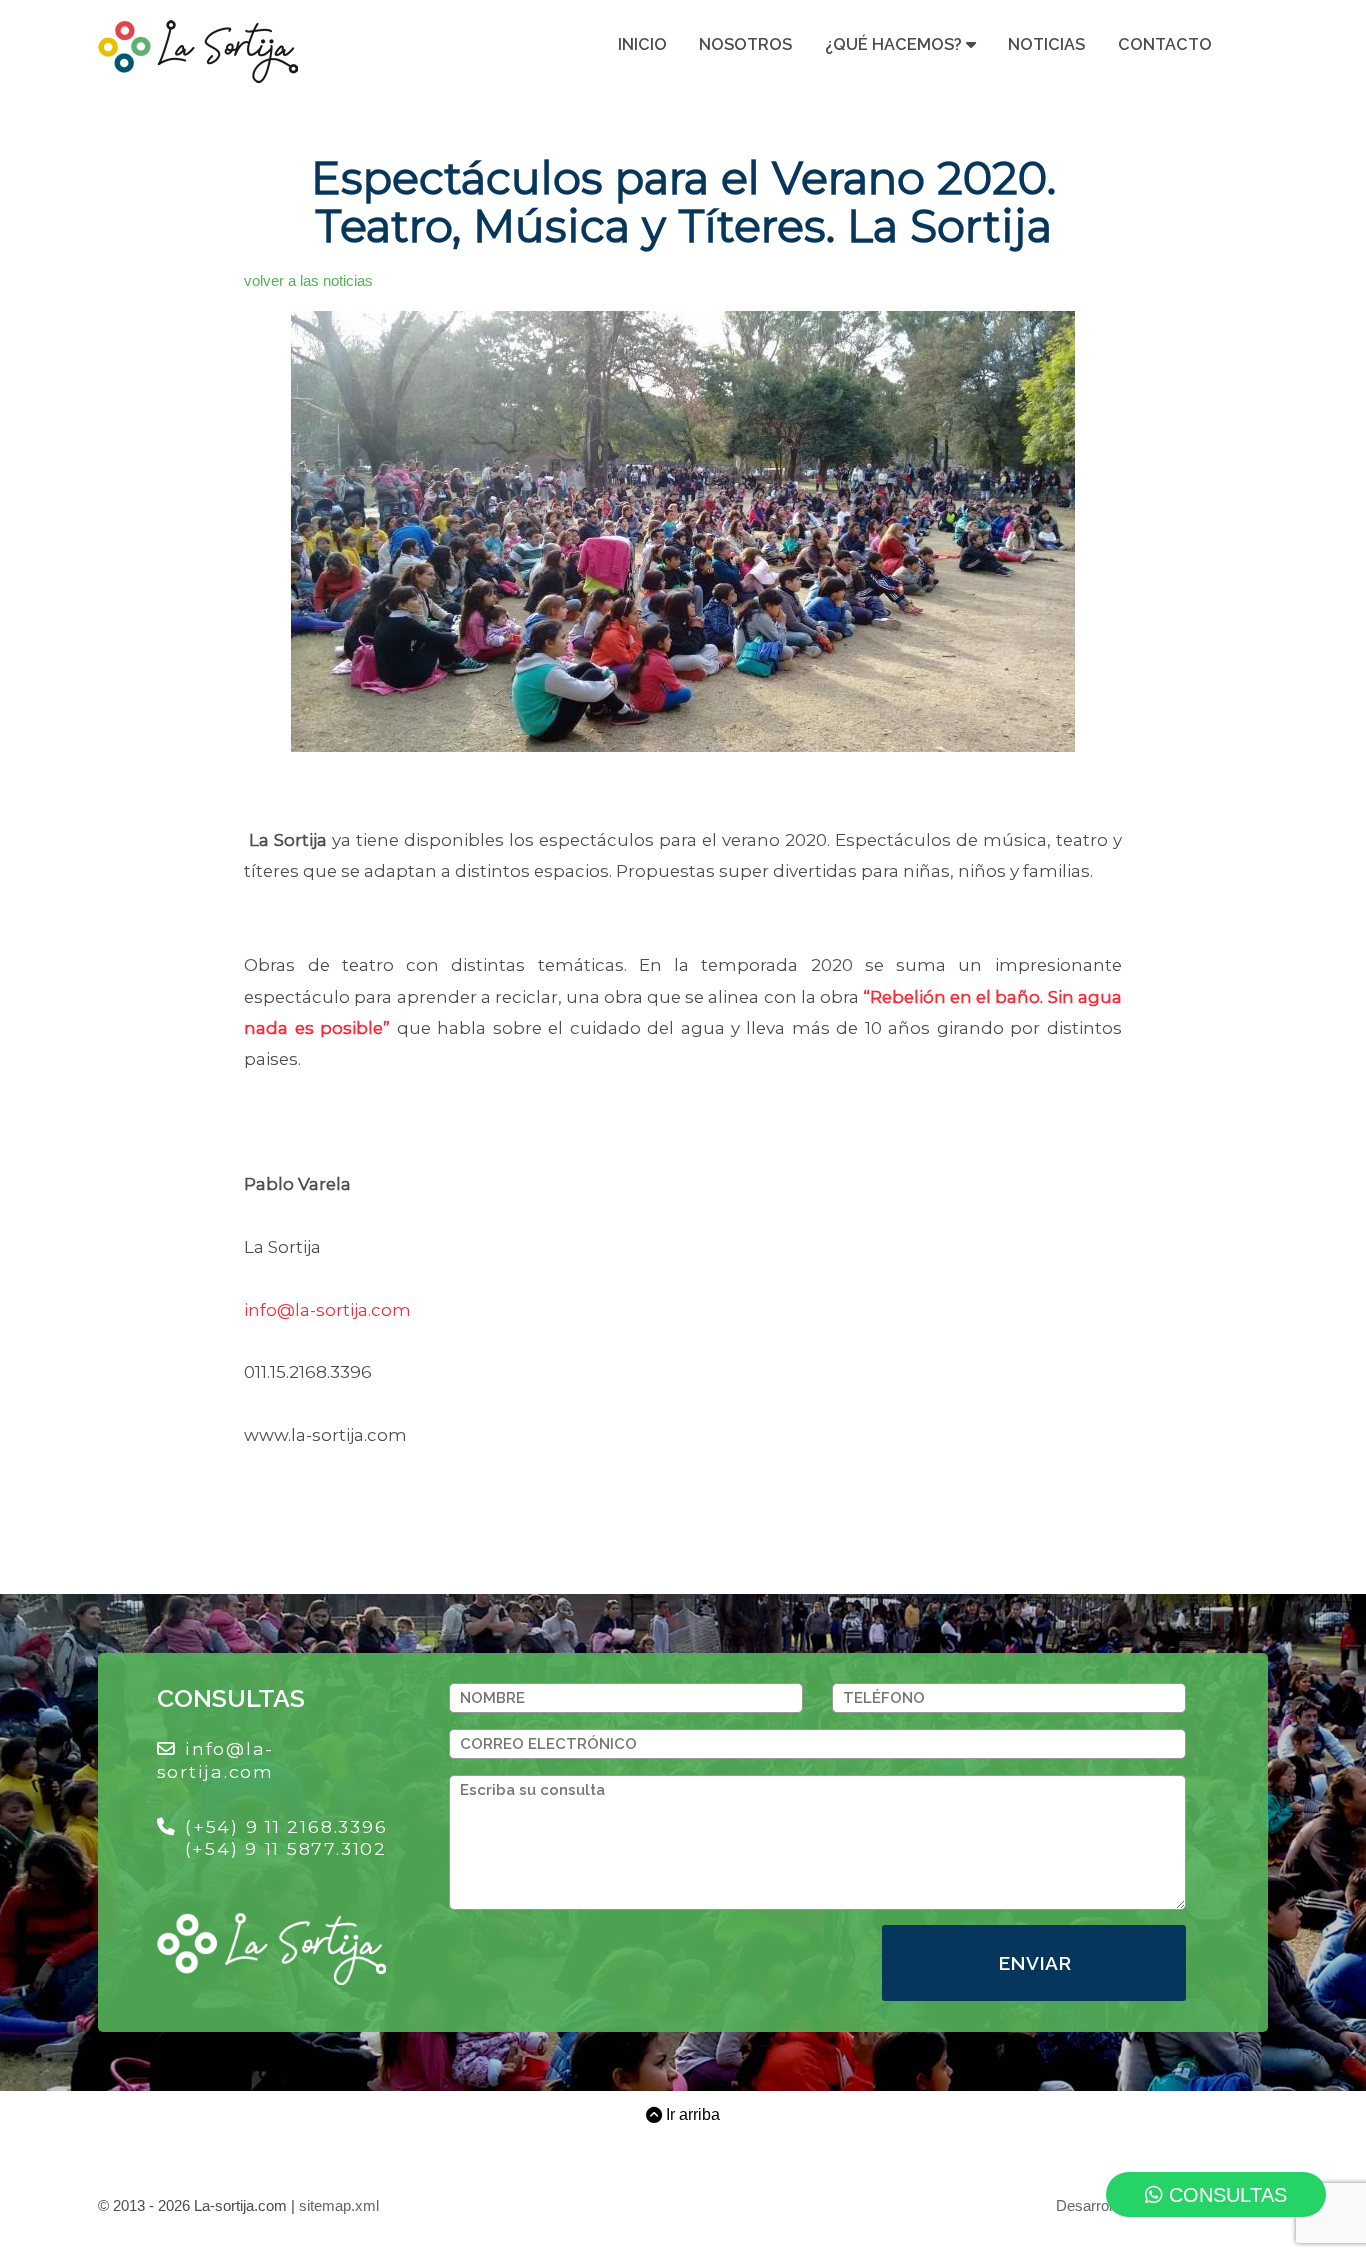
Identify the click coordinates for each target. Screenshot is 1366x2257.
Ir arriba (691, 2115)
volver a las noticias (308, 281)
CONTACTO (1165, 44)
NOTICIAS (1046, 44)
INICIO (642, 44)
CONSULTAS (1225, 2195)
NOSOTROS (745, 44)
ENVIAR (1034, 1963)
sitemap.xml (339, 2206)
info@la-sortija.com (327, 1310)
